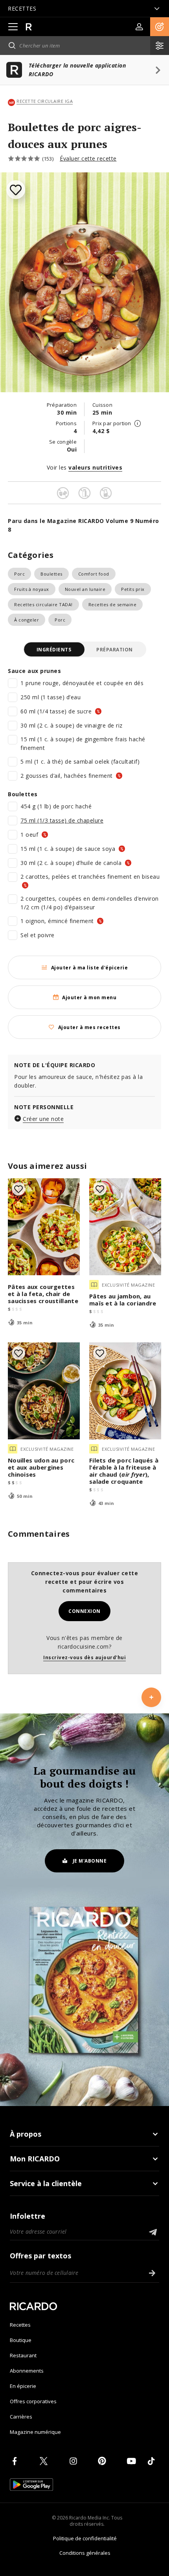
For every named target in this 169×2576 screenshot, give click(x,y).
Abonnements (27, 2371)
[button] (160, 27)
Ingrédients (54, 650)
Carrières (21, 2417)
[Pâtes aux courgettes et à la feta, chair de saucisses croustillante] (44, 1227)
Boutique (21, 2340)
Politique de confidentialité (85, 2538)
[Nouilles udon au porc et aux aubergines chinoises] (44, 1391)
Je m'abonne (90, 1861)
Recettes (20, 2325)
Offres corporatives (33, 2401)
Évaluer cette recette (88, 158)
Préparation (115, 650)
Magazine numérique (35, 2432)
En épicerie (23, 2386)
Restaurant (23, 2355)
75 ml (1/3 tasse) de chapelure (62, 820)
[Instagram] (75, 2461)
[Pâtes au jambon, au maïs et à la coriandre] (125, 1227)
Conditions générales (85, 2553)
